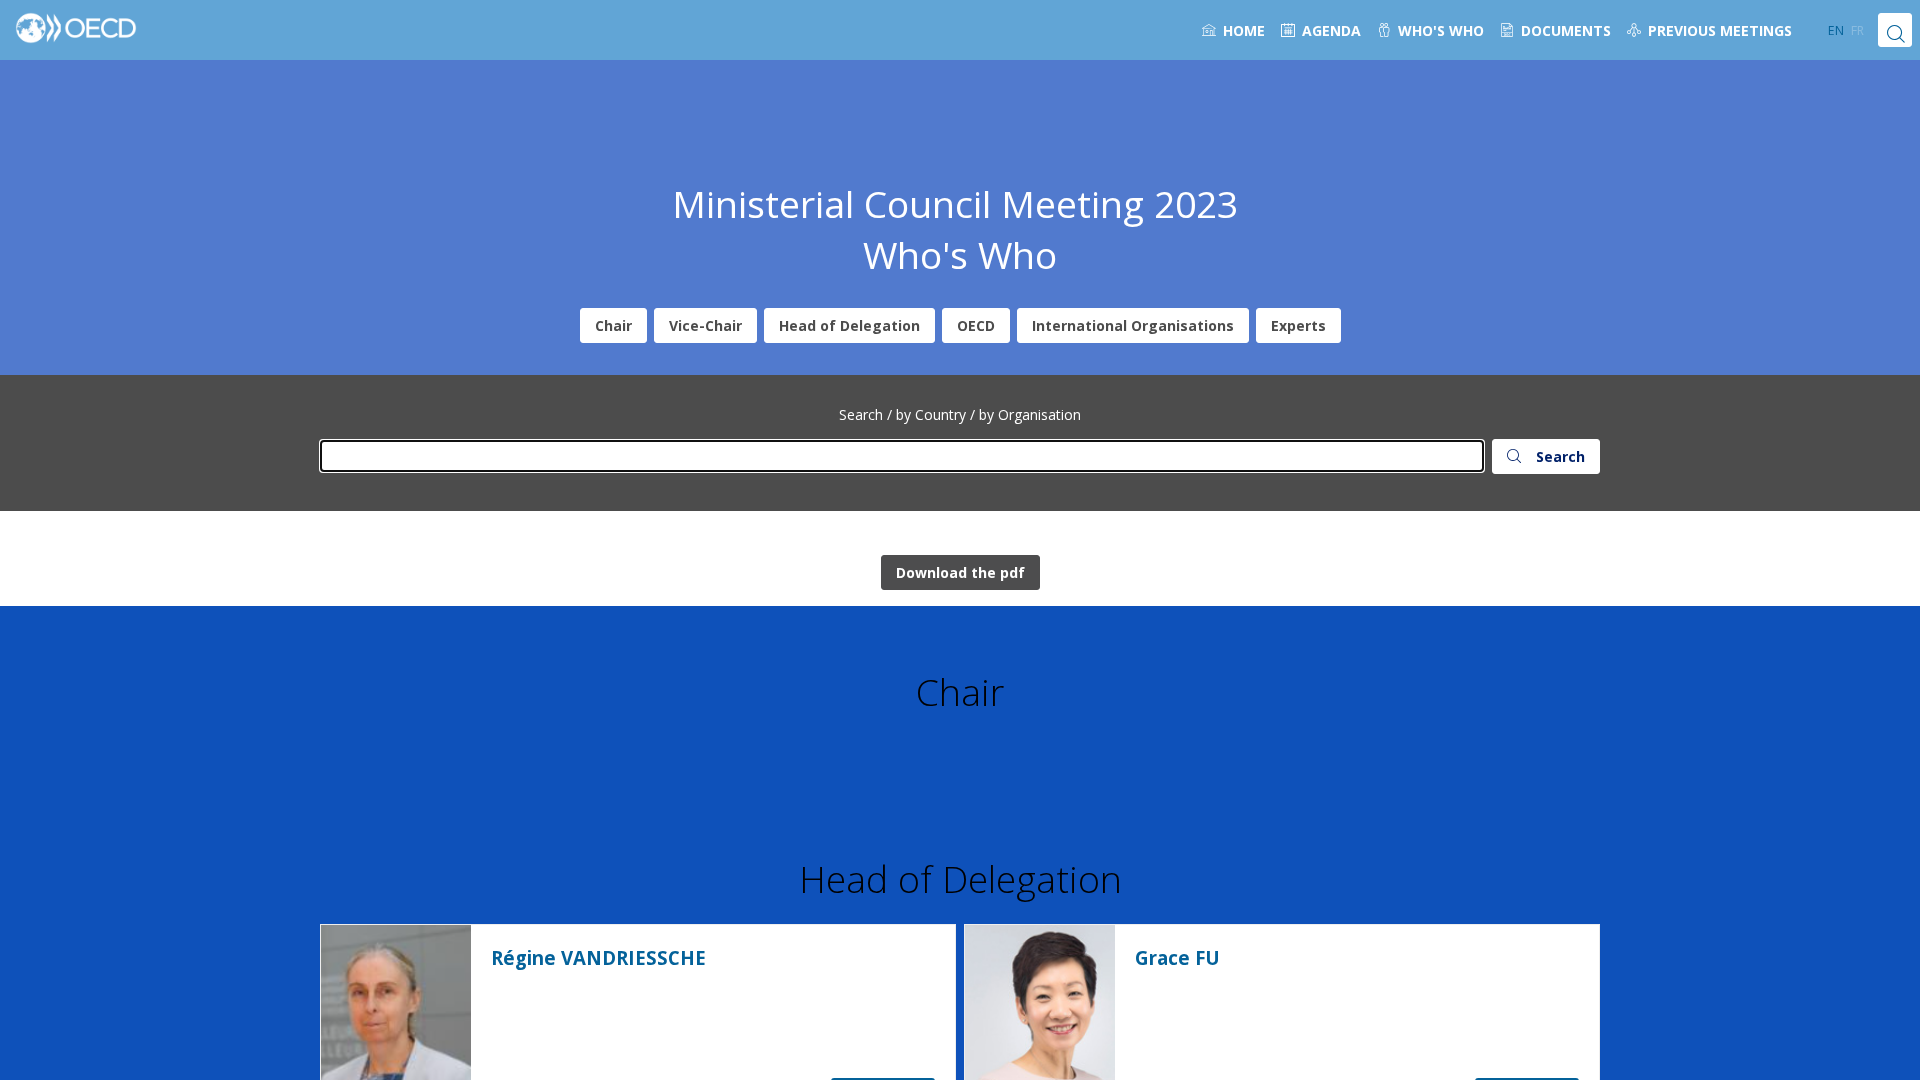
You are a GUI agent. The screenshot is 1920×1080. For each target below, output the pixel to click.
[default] (1709, 30)
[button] (1836, 30)
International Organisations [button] (1133, 325)
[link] (1233, 30)
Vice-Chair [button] (705, 325)
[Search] (1895, 30)
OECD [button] (976, 325)
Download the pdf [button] (960, 572)
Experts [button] (1298, 325)
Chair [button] (613, 325)
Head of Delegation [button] (849, 325)
